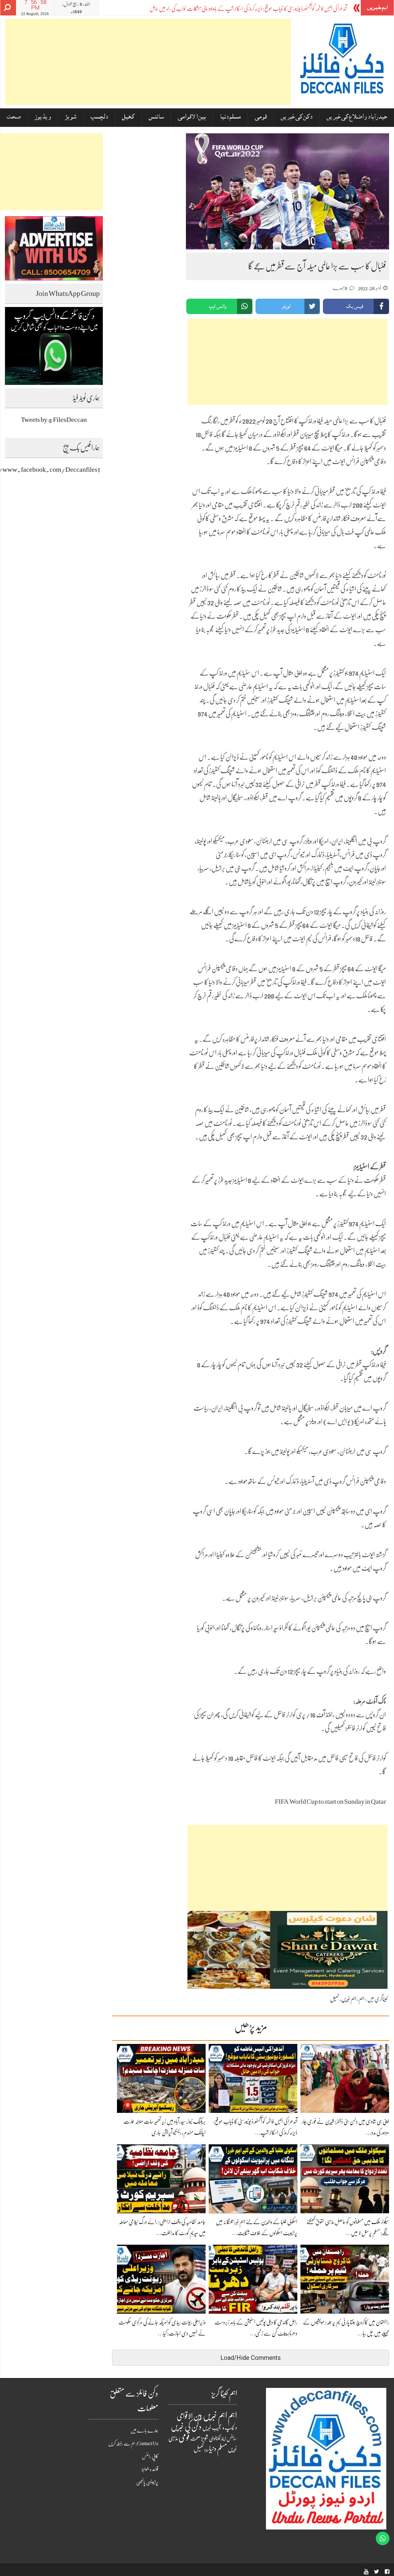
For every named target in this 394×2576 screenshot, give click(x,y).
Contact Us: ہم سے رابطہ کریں (133, 2444)
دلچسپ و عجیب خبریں (220, 2428)
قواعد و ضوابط (150, 2469)
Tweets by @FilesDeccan (54, 420)
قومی (261, 117)
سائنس (156, 117)
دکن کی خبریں (297, 117)
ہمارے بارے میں (144, 2431)
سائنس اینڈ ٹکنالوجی (223, 2439)
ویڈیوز (43, 117)
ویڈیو (206, 2450)
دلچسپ (99, 117)
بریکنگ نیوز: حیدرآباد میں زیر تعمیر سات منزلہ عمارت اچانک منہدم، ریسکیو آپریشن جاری (278, 9)
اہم (362, 1999)
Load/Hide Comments (251, 2358)
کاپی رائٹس (150, 2457)
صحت (14, 117)
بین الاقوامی (192, 117)
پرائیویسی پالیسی (147, 2482)
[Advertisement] (148, 62)
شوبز (71, 117)
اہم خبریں (349, 1999)
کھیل (128, 117)
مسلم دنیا (230, 117)
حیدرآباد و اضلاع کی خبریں (357, 117)
